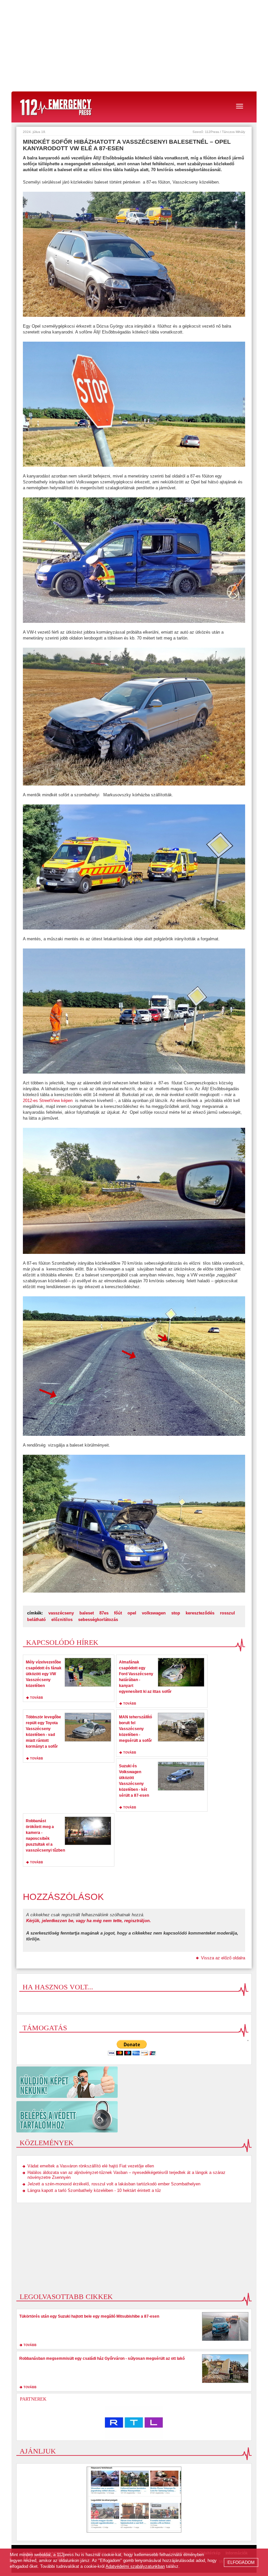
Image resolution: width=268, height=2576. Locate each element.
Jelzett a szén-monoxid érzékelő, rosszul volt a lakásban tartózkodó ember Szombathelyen (114, 2184)
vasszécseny (61, 1613)
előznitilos (62, 1620)
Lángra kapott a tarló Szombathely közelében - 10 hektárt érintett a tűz (94, 2190)
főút (118, 1613)
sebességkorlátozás (98, 1620)
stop (176, 1613)
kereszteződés (200, 1613)
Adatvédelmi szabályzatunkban (135, 2566)
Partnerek (33, 2399)
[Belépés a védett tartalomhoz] (134, 2117)
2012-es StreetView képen (48, 1101)
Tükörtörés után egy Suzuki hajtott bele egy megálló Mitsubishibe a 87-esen (89, 2316)
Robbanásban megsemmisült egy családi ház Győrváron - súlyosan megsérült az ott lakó (102, 2358)
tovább (37, 1698)
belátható (36, 1620)
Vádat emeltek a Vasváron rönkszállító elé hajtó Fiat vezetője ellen (91, 2166)
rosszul (227, 1613)
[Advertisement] (134, 46)
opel (132, 1613)
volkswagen (154, 1613)
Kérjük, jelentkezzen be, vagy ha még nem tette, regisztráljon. (89, 1921)
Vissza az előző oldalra (223, 1958)
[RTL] (134, 2422)
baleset (87, 1613)
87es (104, 1613)
